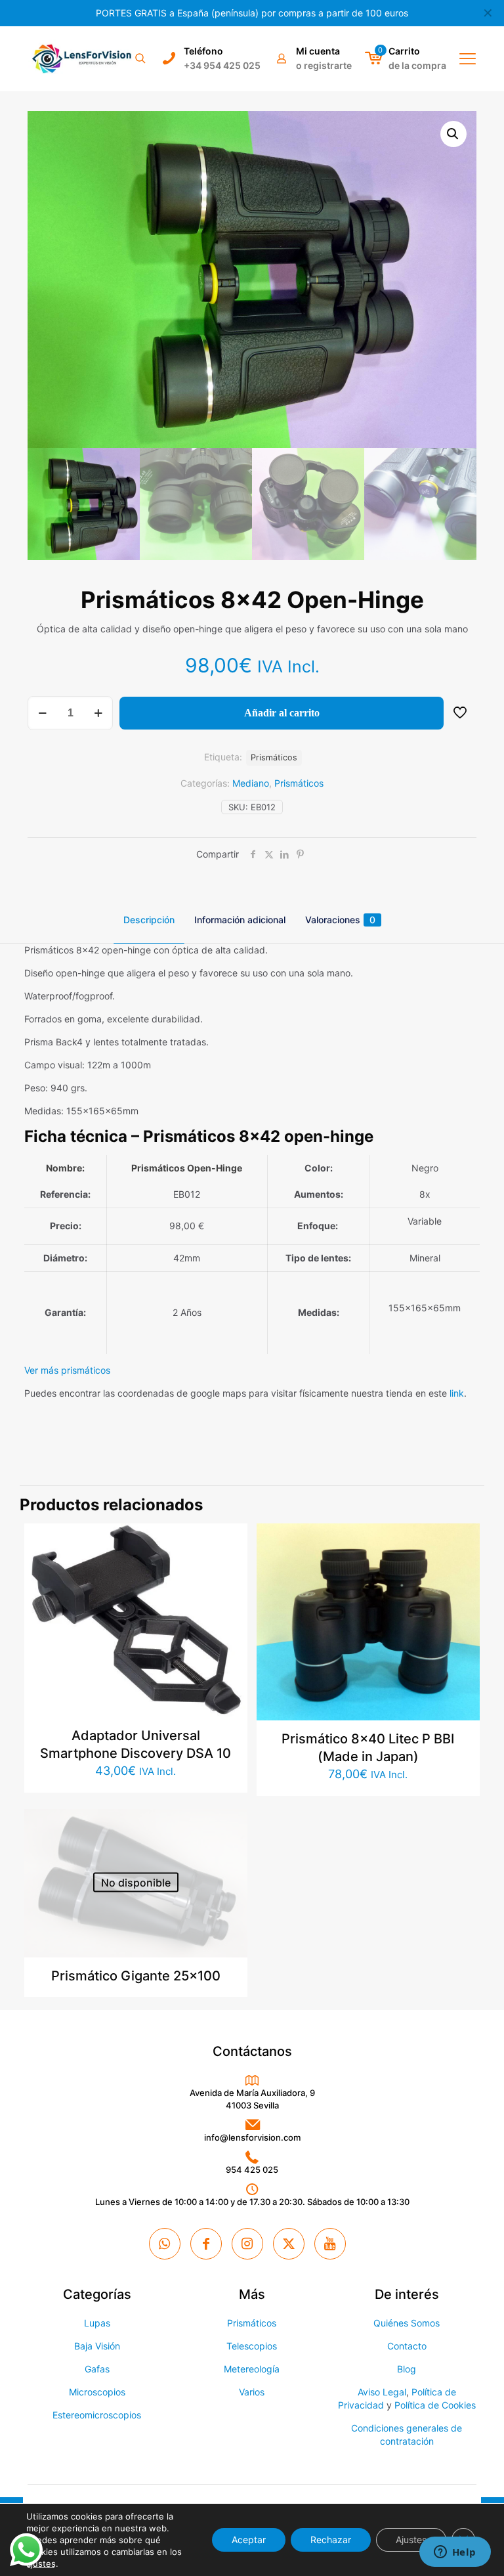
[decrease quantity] (42, 713)
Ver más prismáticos (67, 1370)
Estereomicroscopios (97, 2415)
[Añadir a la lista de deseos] (229, 1598)
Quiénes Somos (407, 2323)
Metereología (252, 2369)
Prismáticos (299, 783)
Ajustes (411, 2540)
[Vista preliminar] (229, 1626)
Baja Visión (97, 2346)
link (457, 1393)
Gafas (97, 2369)
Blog (407, 2369)
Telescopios (252, 2346)
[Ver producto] (229, 1570)
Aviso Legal (382, 2392)
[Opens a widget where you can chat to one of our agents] (455, 2553)
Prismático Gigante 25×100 (136, 1976)
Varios (252, 2392)
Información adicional (240, 920)
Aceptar (249, 2540)
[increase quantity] (98, 713)
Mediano (251, 783)
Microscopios (97, 2392)
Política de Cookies (435, 2405)
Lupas (97, 2323)
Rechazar (331, 2540)
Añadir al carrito (282, 713)
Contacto (407, 2346)
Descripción (149, 920)
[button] (453, 134)
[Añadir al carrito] (229, 1542)
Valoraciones (340, 920)
